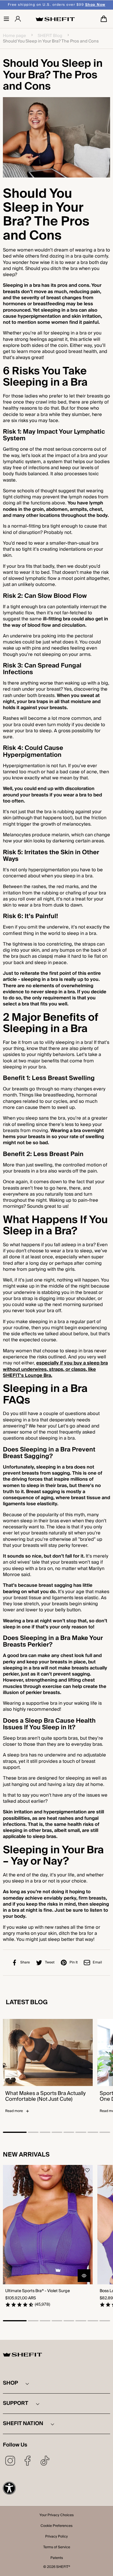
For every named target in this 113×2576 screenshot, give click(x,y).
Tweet (50, 1962)
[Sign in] (18, 19)
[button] (6, 19)
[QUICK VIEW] (84, 2276)
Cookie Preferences (57, 2526)
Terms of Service (57, 2548)
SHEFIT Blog (50, 36)
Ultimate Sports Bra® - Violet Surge (38, 2291)
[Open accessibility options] (9, 2488)
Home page (14, 36)
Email (97, 1962)
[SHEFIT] (55, 19)
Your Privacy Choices (57, 2516)
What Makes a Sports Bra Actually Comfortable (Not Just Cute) (45, 2096)
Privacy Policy (57, 2537)
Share (25, 1962)
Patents (57, 2558)
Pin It (74, 1962)
